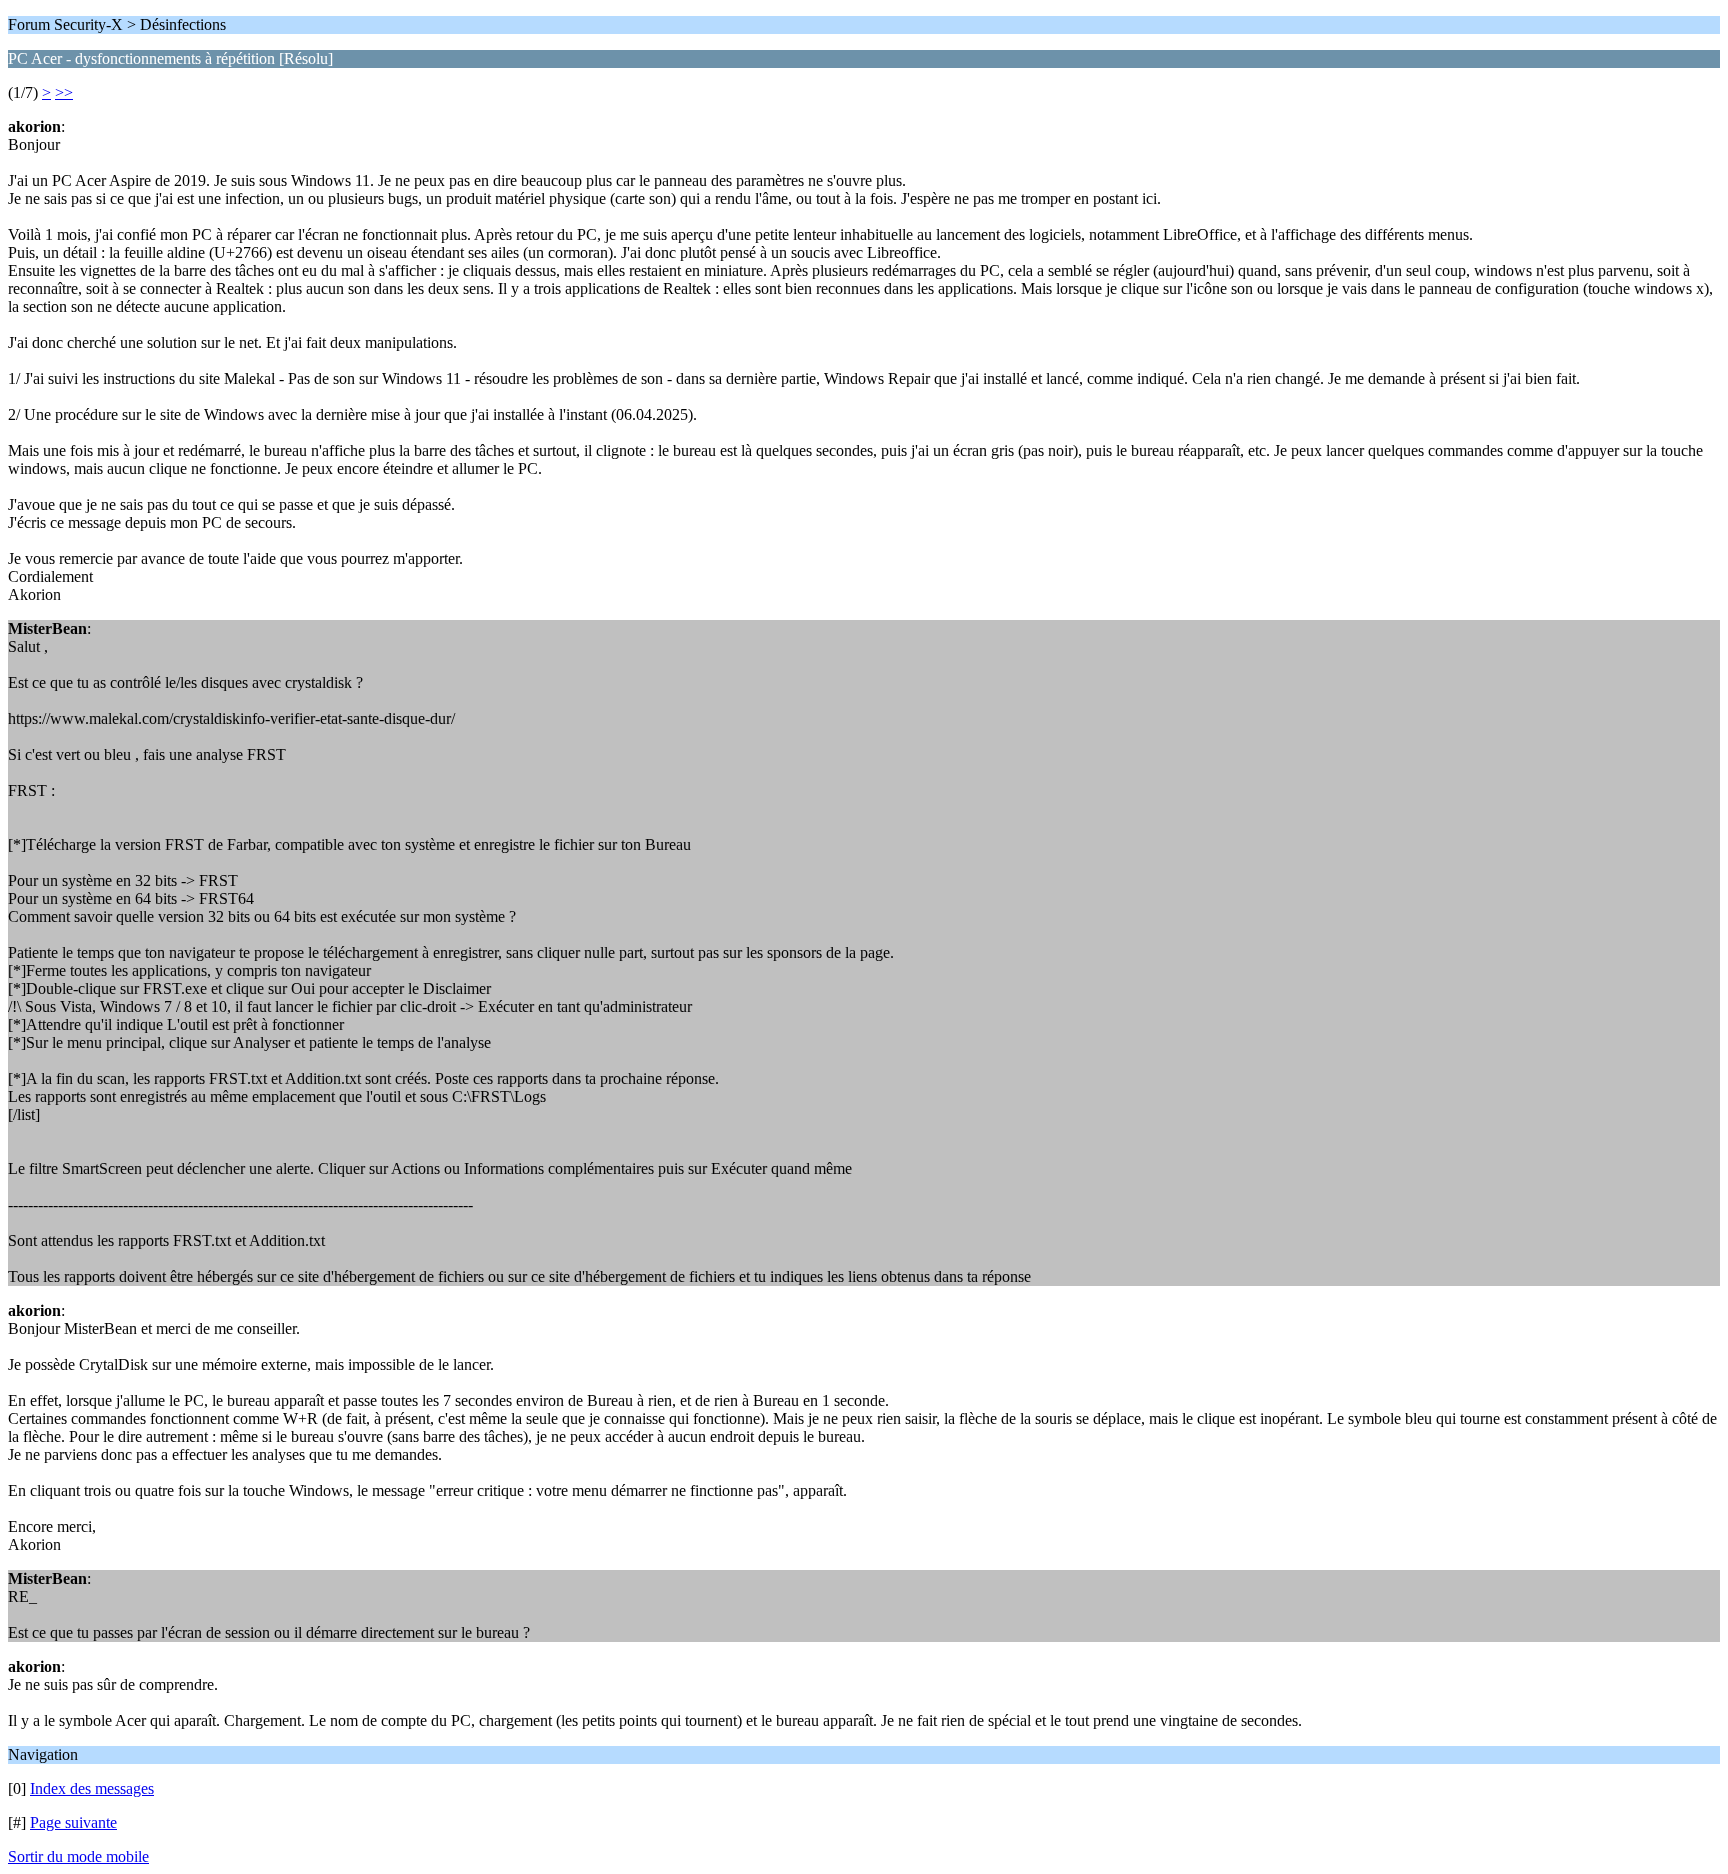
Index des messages (92, 1788)
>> (64, 92)
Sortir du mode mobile (78, 1856)
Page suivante (73, 1822)
